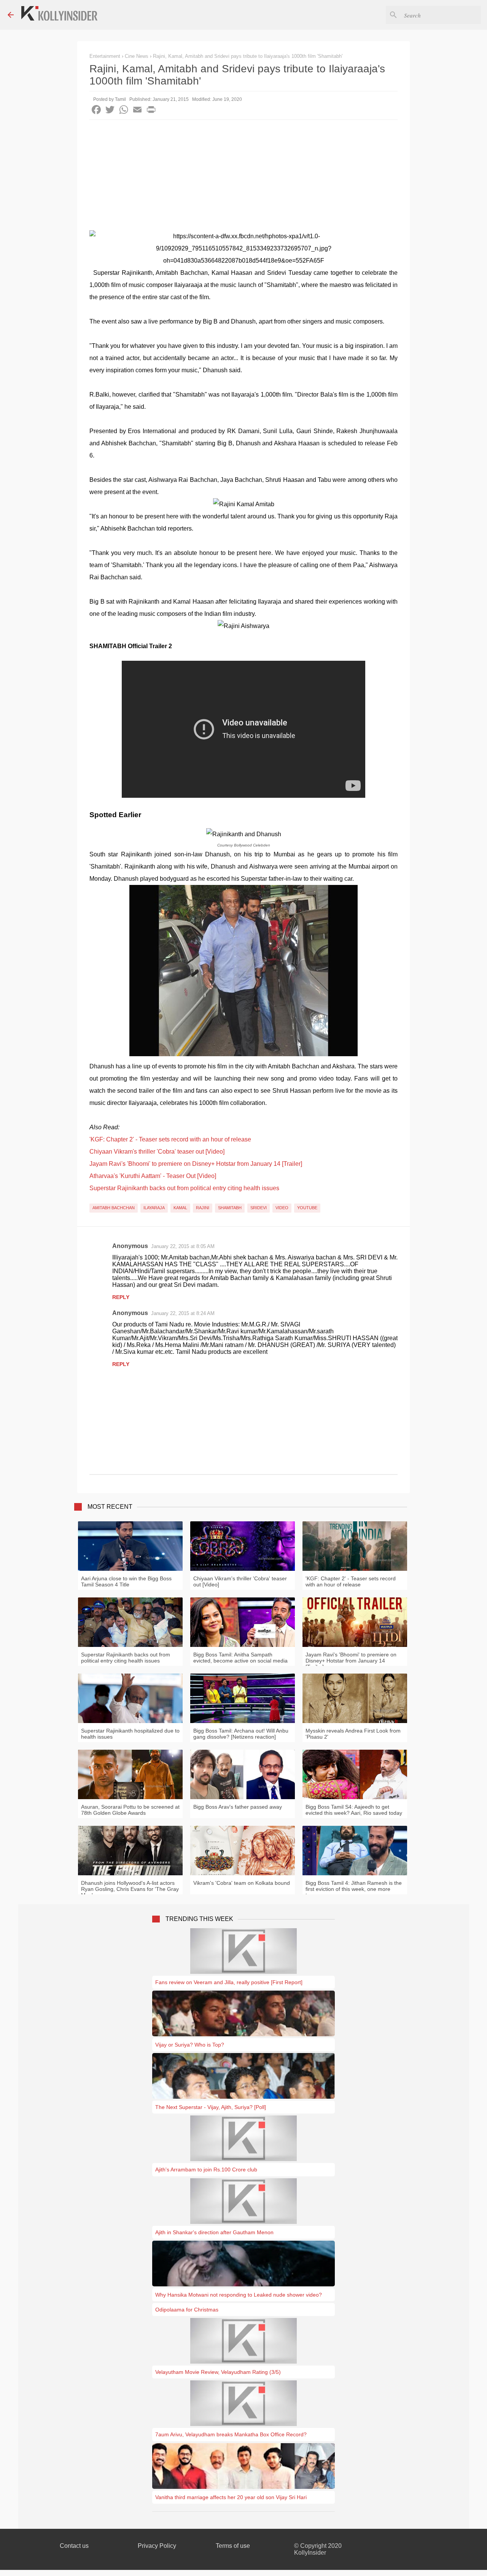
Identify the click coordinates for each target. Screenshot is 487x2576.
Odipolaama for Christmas (187, 2310)
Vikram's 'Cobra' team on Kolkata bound (242, 1883)
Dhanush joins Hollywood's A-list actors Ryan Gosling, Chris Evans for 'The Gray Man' (130, 1889)
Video (282, 1208)
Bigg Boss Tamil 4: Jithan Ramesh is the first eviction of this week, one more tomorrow (354, 1889)
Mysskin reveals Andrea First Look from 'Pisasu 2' (353, 1734)
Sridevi (259, 1208)
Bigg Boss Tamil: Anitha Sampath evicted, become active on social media (240, 1658)
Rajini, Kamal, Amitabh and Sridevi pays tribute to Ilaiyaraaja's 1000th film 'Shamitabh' (248, 56)
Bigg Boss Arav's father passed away (238, 1807)
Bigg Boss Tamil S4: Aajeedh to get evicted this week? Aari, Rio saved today (354, 1810)
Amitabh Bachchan (114, 1208)
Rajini (203, 1208)
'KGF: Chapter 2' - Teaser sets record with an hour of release (170, 1139)
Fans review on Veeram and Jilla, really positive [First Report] (229, 1982)
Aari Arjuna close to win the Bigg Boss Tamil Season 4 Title (126, 1581)
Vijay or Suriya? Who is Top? (190, 2045)
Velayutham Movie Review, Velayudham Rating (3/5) (218, 2372)
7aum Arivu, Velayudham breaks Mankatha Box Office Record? (231, 2434)
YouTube (307, 1208)
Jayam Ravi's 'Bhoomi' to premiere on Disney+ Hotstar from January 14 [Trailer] (196, 1164)
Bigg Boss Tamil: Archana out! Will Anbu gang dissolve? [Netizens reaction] (241, 1734)
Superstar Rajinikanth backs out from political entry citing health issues (184, 1188)
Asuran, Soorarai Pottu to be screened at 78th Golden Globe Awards (130, 1810)
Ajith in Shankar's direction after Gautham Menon (214, 2232)
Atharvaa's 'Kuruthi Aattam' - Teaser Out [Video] (153, 1176)
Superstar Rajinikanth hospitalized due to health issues (130, 1734)
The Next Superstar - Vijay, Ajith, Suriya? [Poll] (211, 2107)
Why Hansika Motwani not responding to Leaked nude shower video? (239, 2295)
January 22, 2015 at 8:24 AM (183, 1313)
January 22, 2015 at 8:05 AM (183, 1246)
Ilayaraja (154, 1208)
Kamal (180, 1208)
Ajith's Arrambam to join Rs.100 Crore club (206, 2170)
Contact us (74, 2546)
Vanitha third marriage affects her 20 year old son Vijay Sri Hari (231, 2497)
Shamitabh (230, 1208)
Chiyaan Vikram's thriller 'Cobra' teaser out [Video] (157, 1152)
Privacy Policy (157, 2546)
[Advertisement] (243, 177)
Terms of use (233, 2546)
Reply (121, 1297)
